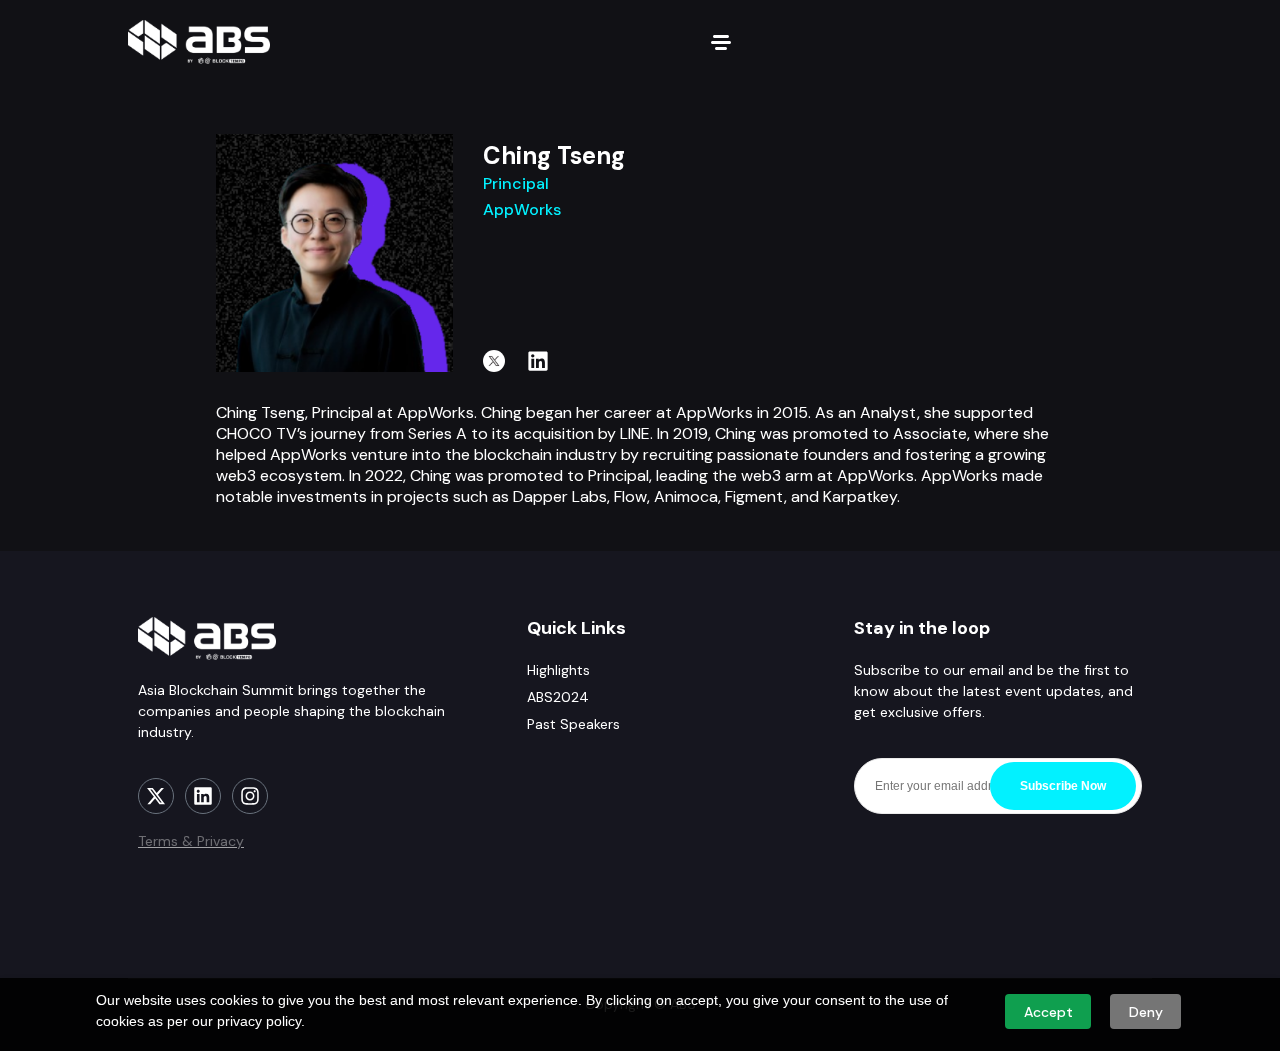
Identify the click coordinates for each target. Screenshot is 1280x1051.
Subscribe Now (1063, 786)
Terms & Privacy (191, 841)
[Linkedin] (538, 361)
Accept (1048, 1012)
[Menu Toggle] (721, 42)
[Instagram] (250, 796)
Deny (1146, 1012)
